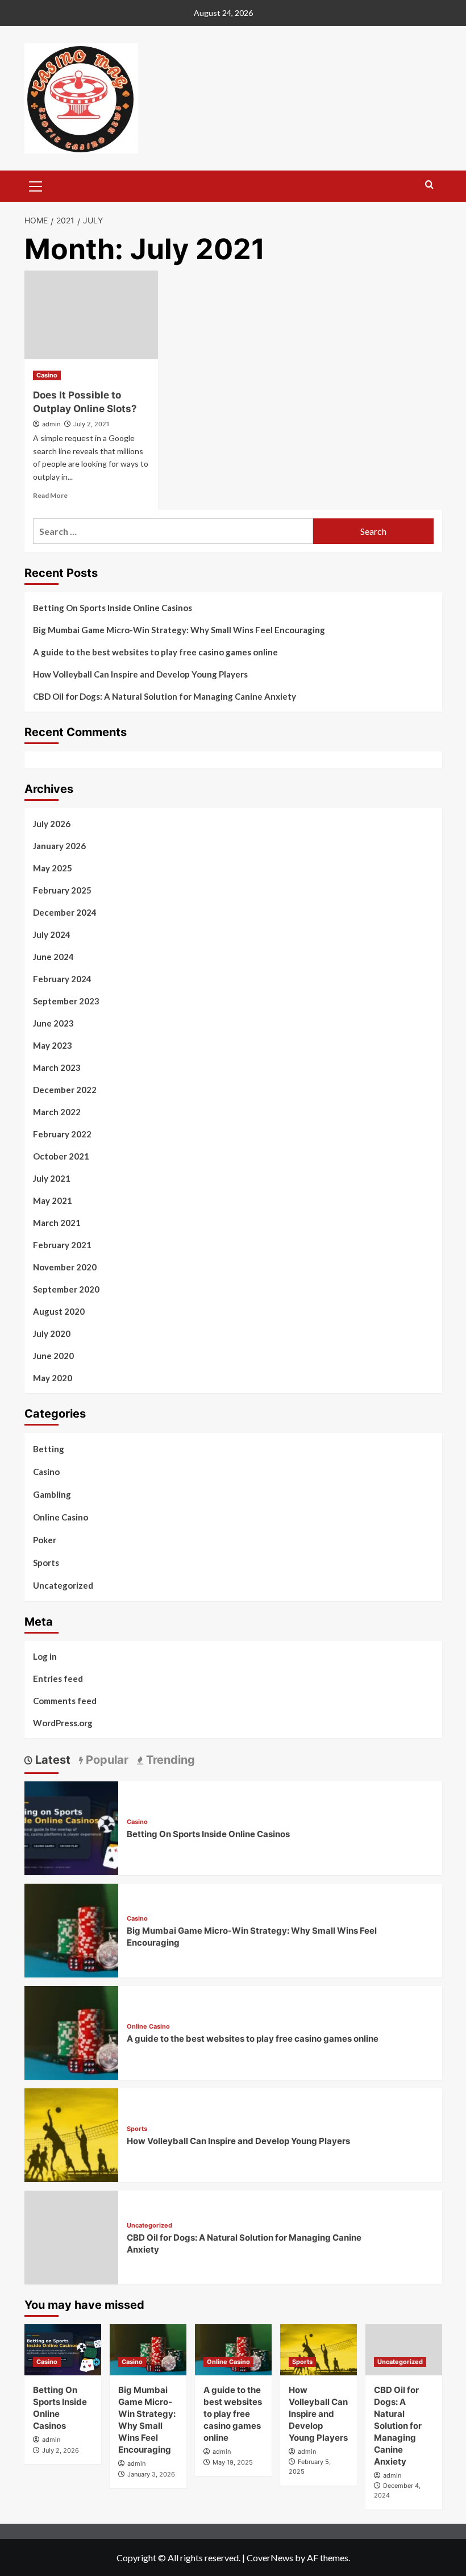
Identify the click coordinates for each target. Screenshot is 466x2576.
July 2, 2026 (61, 2450)
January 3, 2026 (151, 2474)
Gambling (52, 1494)
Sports (46, 1563)
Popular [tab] (106, 1760)
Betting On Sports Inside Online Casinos (113, 608)
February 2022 (62, 1134)
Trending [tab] (169, 1760)
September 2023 (66, 1001)
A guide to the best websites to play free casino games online (155, 652)
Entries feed (58, 1678)
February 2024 (62, 979)
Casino (47, 375)
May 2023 (53, 1045)
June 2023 (53, 1023)
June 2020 (53, 1356)
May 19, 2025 (233, 2462)
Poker (45, 1540)
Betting (49, 1449)
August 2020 (59, 1311)
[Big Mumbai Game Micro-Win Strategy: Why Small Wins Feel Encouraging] (71, 1929)
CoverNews (270, 2558)
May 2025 (53, 868)
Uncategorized (63, 1585)
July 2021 (52, 1178)
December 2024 (65, 912)
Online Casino (61, 1517)
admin (51, 424)
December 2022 (65, 1090)
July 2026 (52, 824)
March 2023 (57, 1067)
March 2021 (57, 1223)
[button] (36, 185)
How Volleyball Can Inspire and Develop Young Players (140, 674)
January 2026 (59, 846)
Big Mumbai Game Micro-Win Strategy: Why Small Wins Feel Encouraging (179, 630)
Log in (45, 1656)
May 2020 (53, 1378)
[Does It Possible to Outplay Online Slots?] (91, 315)
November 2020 (65, 1267)
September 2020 (66, 1289)
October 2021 (61, 1156)
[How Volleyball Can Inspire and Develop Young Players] (71, 2134)
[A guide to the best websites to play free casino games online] (71, 2032)
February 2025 (62, 890)
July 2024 (52, 934)
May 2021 (53, 1200)
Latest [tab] (51, 1760)
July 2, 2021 (91, 424)
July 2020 (52, 1333)
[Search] (429, 185)
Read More (50, 495)
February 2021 (62, 1245)
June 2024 (53, 957)
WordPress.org (63, 1723)
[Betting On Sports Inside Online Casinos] (71, 1827)
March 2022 (57, 1112)
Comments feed (65, 1701)
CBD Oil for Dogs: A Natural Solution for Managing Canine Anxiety (165, 696)
